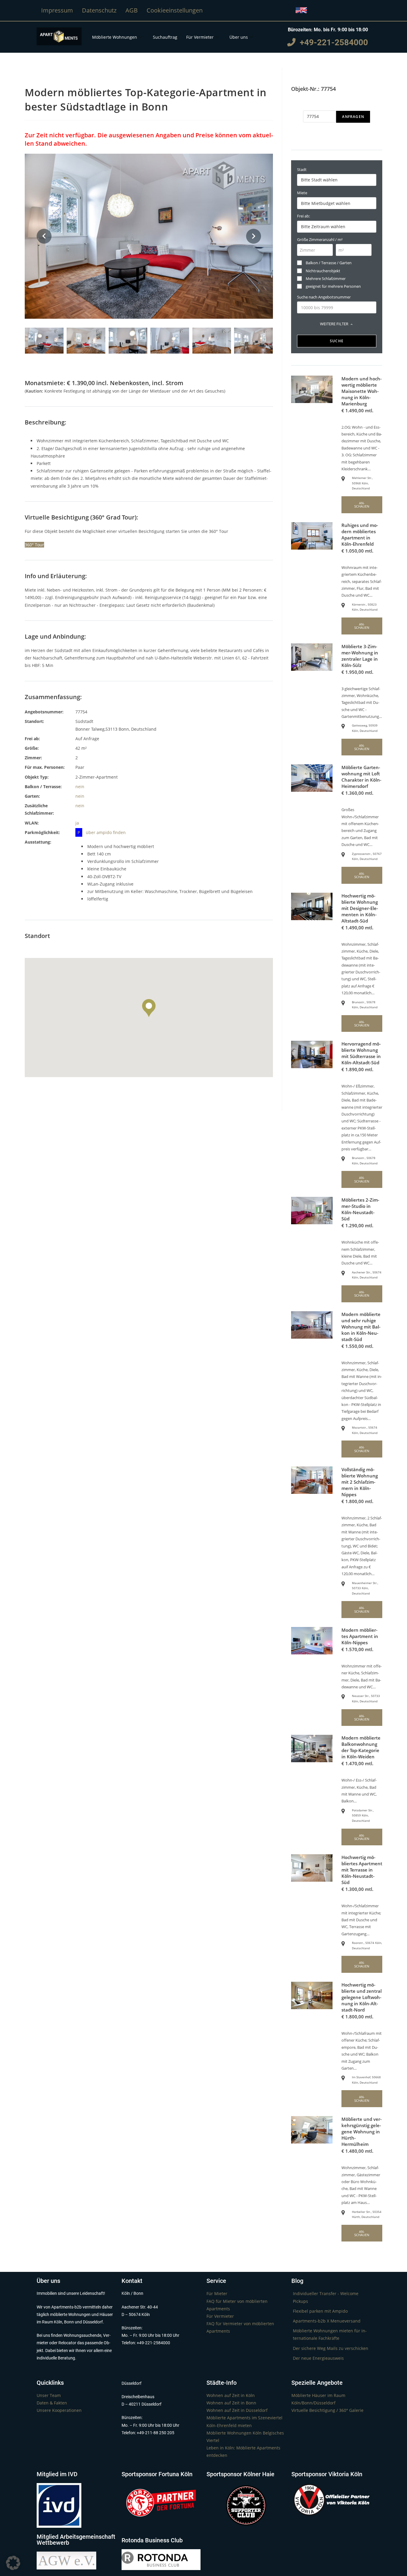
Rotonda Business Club (152, 2540)
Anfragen (353, 117)
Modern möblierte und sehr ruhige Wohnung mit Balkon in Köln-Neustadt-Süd (361, 1327)
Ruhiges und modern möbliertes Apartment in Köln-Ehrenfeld (360, 535)
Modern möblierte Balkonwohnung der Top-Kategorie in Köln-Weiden (361, 1747)
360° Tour (34, 545)
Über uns (239, 37)
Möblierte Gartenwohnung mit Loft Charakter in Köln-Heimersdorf (361, 777)
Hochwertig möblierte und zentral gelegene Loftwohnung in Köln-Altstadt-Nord (362, 1997)
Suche (337, 341)
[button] (13, 2563)
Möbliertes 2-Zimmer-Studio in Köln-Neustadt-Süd (360, 1209)
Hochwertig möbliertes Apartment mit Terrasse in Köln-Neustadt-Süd (362, 1870)
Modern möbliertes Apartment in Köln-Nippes (360, 1636)
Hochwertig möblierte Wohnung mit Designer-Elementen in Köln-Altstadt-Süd (360, 908)
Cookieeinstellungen (175, 10)
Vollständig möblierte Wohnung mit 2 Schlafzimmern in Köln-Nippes (360, 1482)
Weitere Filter (334, 324)
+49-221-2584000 (332, 42)
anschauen (362, 505)
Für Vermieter (200, 37)
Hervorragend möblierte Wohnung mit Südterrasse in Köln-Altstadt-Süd (361, 1053)
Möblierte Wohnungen (115, 37)
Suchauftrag (165, 37)
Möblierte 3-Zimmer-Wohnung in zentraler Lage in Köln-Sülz (360, 656)
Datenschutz (99, 10)
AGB (132, 10)
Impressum (57, 10)
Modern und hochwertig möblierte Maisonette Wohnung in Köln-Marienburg (362, 391)
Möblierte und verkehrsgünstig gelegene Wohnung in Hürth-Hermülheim (362, 2132)
